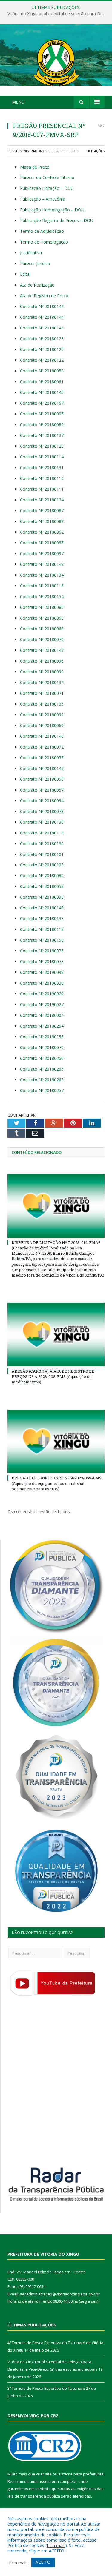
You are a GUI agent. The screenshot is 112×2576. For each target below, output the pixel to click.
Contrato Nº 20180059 (42, 371)
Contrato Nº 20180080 (42, 876)
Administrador (29, 151)
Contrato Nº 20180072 (42, 747)
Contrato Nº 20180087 (42, 511)
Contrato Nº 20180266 (42, 1058)
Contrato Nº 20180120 (42, 446)
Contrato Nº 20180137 (42, 435)
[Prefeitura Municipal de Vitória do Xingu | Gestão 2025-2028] (56, 61)
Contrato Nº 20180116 (42, 586)
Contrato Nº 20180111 (42, 489)
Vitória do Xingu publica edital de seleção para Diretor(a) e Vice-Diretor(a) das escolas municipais (57, 14)
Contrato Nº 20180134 (42, 575)
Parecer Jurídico (35, 263)
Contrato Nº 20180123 (42, 339)
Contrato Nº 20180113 (42, 833)
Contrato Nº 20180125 (42, 349)
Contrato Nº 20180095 (42, 414)
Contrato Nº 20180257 (42, 1090)
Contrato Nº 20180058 (42, 886)
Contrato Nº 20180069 (42, 725)
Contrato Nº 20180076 (42, 951)
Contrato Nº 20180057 (42, 790)
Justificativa (31, 253)
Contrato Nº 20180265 (42, 1069)
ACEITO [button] (43, 2562)
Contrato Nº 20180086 (42, 607)
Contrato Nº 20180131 (42, 468)
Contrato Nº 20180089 (42, 425)
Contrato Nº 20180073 (42, 961)
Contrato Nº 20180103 (42, 865)
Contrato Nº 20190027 (42, 1004)
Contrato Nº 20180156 (42, 1037)
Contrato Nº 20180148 (42, 908)
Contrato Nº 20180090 (42, 672)
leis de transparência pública (34, 2496)
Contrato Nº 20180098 (42, 897)
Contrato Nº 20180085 (42, 543)
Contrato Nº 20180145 (42, 392)
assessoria (49, 2481)
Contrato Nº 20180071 (42, 693)
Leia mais (56, 2545)
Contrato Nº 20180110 (42, 478)
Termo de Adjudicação (42, 231)
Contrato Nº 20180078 (42, 811)
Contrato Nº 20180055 (42, 758)
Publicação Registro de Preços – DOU (57, 220)
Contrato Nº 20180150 (42, 940)
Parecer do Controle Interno (47, 177)
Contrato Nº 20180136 (42, 822)
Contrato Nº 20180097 (42, 553)
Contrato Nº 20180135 (42, 704)
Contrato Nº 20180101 (42, 854)
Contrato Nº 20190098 (42, 972)
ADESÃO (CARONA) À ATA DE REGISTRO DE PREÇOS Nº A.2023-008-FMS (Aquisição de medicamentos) (53, 1376)
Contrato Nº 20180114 (42, 457)
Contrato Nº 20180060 (42, 618)
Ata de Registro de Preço (44, 296)
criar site (44, 2474)
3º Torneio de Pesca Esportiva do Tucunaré (46, 2388)
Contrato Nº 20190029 (42, 994)
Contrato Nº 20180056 (42, 779)
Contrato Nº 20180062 (42, 532)
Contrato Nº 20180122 (42, 360)
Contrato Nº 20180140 (42, 736)
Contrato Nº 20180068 (42, 629)
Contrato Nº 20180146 (42, 768)
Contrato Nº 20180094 (42, 801)
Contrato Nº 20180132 (42, 682)
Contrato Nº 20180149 (42, 564)
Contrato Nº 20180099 (42, 715)
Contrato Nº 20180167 (42, 403)
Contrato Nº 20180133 (42, 919)
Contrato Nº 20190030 (42, 983)
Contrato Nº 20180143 (42, 328)
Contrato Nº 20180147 (42, 650)
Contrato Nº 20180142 (42, 306)
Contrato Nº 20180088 (42, 521)
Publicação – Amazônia (43, 199)
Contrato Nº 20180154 (42, 596)
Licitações (95, 151)
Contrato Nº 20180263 (42, 1080)
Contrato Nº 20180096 (42, 661)
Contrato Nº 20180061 (42, 382)
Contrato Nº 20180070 (42, 639)
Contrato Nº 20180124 (42, 500)
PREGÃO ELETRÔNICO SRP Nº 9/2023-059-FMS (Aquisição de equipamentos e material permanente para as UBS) (57, 1483)
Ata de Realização (37, 285)
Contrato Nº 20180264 (42, 1026)
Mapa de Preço (35, 167)
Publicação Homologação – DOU (52, 210)
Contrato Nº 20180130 (42, 844)
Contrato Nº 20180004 (42, 1015)
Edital (25, 274)
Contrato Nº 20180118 (42, 929)
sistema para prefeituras (81, 2474)
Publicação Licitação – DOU (47, 188)
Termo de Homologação (44, 242)
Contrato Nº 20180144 (42, 317)
